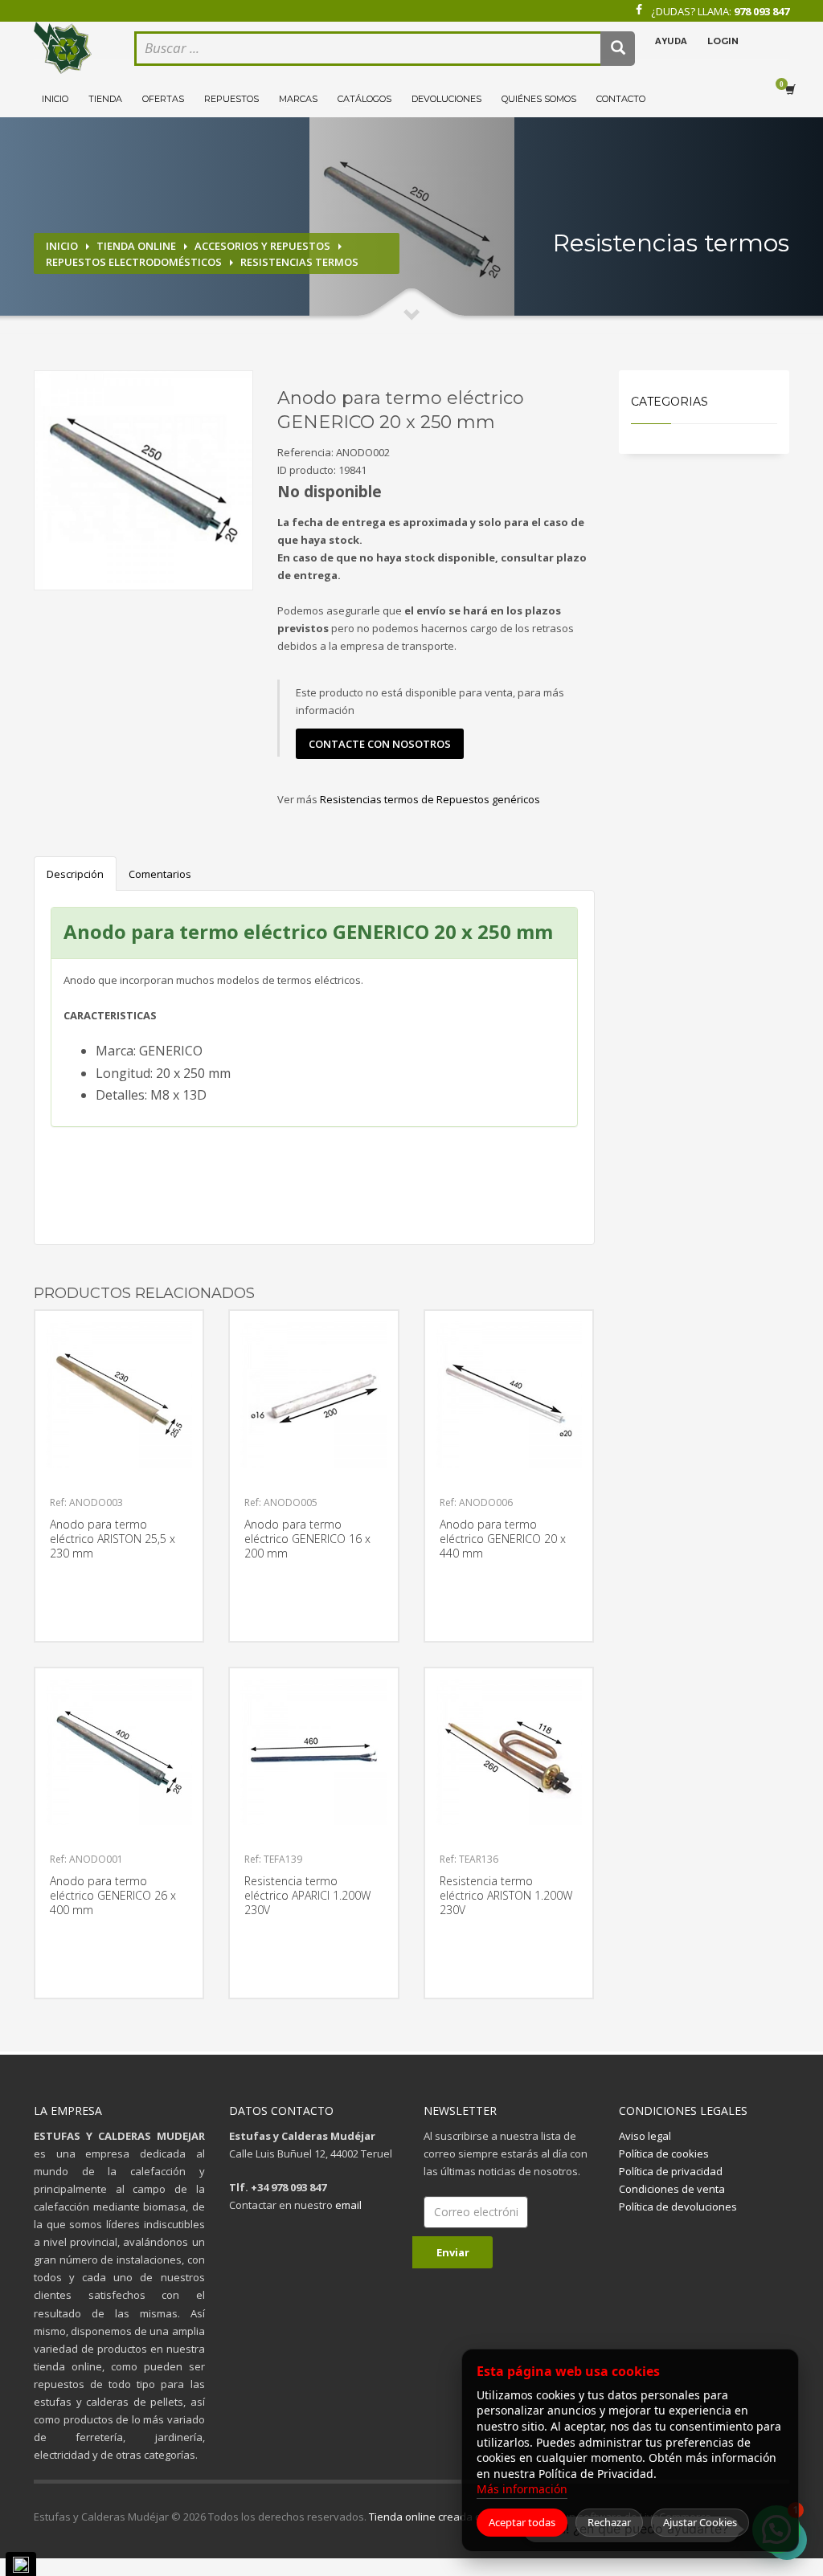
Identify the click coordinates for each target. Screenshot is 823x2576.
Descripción (75, 874)
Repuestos (231, 99)
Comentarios (160, 874)
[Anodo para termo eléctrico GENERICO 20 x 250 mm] (143, 480)
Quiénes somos (539, 99)
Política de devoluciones (678, 2207)
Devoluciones (446, 99)
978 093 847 (762, 11)
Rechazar (609, 2522)
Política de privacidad (671, 2171)
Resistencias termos (299, 262)
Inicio (55, 99)
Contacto (621, 99)
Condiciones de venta (672, 2189)
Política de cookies (664, 2153)
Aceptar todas (522, 2522)
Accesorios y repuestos (262, 246)
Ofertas (163, 99)
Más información (522, 2489)
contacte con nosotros (380, 744)
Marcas (298, 99)
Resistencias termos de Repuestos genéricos (430, 799)
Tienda (105, 99)
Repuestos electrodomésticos (134, 262)
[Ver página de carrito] (793, 90)
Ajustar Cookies (700, 2522)
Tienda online (136, 246)
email (348, 2205)
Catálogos (364, 99)
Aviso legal (645, 2136)
